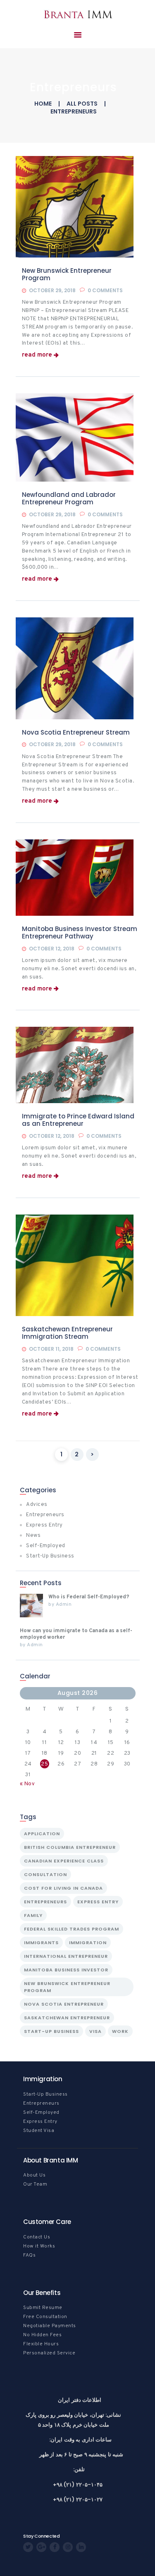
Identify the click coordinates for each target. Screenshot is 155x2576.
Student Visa (39, 2131)
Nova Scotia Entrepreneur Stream (76, 733)
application (42, 1834)
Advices (37, 1505)
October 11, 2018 (51, 1349)
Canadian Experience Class (64, 1861)
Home (43, 104)
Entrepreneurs (45, 1515)
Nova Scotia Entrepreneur (64, 2004)
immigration (88, 1943)
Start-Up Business (50, 1556)
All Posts (82, 104)
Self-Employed (46, 1546)
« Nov (27, 1784)
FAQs (29, 2255)
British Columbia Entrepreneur (70, 1847)
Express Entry (44, 1525)
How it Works (39, 2246)
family (33, 1915)
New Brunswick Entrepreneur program (67, 1987)
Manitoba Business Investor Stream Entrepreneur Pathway (80, 933)
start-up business (51, 2031)
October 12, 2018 (52, 949)
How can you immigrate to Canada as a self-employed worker (76, 1634)
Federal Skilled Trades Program (72, 1929)
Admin (64, 1605)
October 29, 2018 (52, 290)
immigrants (41, 1943)
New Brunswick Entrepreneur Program (67, 274)
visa (95, 2031)
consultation (45, 1874)
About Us (34, 2175)
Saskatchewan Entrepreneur (67, 2018)
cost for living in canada (63, 1888)
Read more (37, 355)
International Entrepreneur (66, 1956)
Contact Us (37, 2237)
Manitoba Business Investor (66, 1970)
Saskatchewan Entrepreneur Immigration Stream (67, 1333)
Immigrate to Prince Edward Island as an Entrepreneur (78, 1120)
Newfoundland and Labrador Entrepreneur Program (69, 499)
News (33, 1536)
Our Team (35, 2184)
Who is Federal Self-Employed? (89, 1597)
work (120, 2031)
